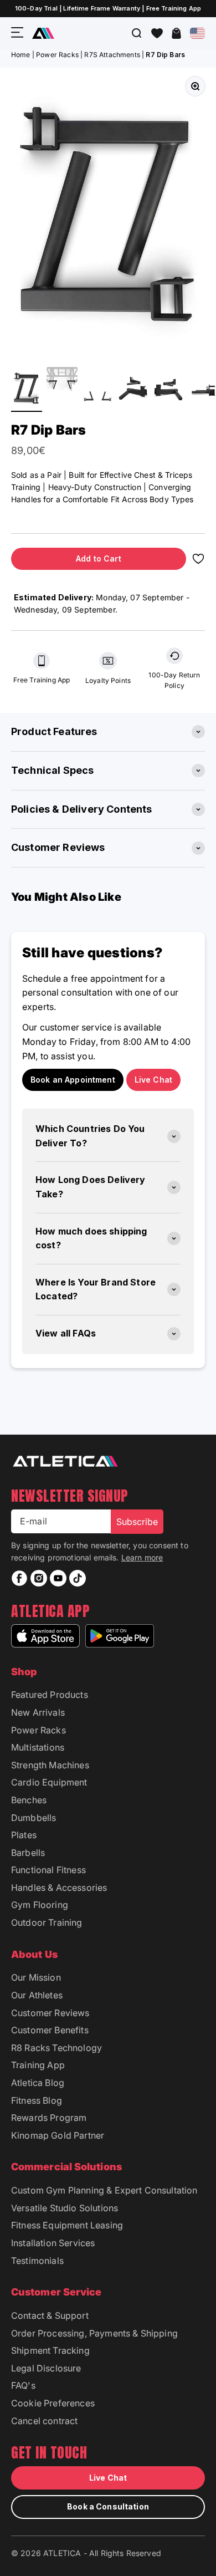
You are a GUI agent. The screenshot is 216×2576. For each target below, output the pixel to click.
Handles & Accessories (59, 1888)
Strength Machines (50, 1765)
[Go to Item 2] (62, 389)
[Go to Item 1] (27, 389)
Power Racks (57, 55)
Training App (38, 2065)
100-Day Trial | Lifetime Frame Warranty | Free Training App (108, 8)
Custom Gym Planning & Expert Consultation (104, 2190)
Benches (29, 1800)
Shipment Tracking (50, 2350)
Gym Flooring (40, 1905)
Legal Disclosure (46, 2368)
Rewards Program (49, 2118)
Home (21, 55)
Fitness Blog (37, 2100)
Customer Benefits (50, 2030)
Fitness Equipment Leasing (67, 2225)
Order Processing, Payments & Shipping (94, 2333)
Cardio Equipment (49, 1782)
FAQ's (23, 2385)
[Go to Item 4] (133, 389)
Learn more (142, 1557)
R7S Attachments (112, 55)
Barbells (28, 1853)
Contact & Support (50, 2315)
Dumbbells (34, 1818)
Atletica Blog (38, 2083)
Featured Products (50, 1695)
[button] (157, 33)
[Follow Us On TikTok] (78, 1578)
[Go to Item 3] (97, 399)
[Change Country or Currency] (197, 33)
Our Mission (36, 1977)
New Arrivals (38, 1712)
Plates (24, 1835)
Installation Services (53, 2243)
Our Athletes (37, 1995)
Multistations (38, 1747)
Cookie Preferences (53, 2403)
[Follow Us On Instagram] (39, 1578)
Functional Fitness (48, 1870)
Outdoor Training (47, 1922)
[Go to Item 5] (168, 389)
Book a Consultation (108, 2506)
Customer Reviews (50, 2013)
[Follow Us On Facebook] (19, 1578)
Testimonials (37, 2261)
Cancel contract (44, 2421)
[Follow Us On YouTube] (58, 1578)
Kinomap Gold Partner (58, 2135)
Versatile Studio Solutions (65, 2208)
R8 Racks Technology (56, 2048)
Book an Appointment (73, 1080)
